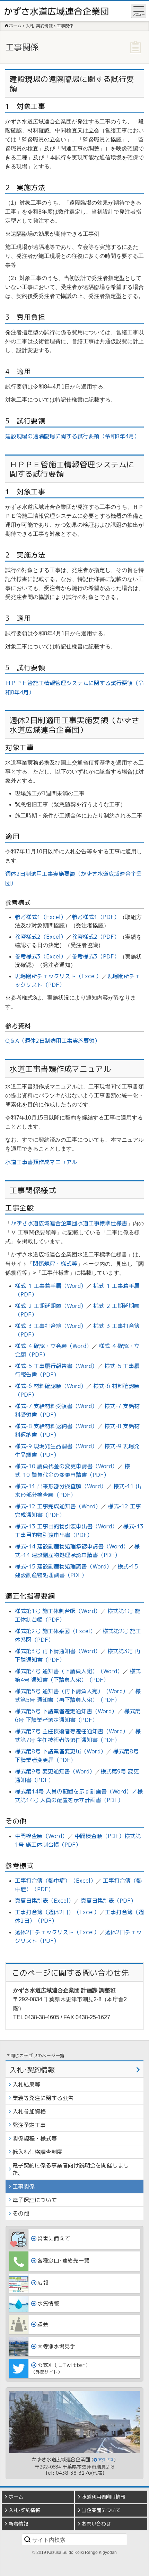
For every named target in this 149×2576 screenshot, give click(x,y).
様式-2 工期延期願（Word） (51, 1306)
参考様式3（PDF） (96, 956)
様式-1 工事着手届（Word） (51, 1286)
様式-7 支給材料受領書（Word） (56, 1406)
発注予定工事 (29, 2125)
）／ (132, 1791)
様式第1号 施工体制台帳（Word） (58, 1611)
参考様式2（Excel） (41, 937)
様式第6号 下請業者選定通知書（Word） (66, 1711)
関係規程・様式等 (55, 1264)
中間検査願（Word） (41, 1836)
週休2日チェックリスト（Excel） (57, 1932)
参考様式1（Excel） (41, 917)
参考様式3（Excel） (41, 956)
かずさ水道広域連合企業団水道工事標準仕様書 (69, 1223)
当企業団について (101, 2510)
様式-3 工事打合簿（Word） (51, 1326)
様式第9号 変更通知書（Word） (55, 1771)
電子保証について (35, 2200)
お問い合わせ (96, 2524)
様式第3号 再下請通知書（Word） (58, 1651)
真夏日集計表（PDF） (108, 1901)
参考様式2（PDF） (96, 937)
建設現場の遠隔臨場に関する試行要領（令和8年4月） (72, 436)
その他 (21, 2213)
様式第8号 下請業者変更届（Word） (60, 1751)
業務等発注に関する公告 (43, 2098)
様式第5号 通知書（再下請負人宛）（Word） (72, 1691)
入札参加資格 (29, 2111)
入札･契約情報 (32, 2070)
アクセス (106, 2460)
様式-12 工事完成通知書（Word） (58, 1506)
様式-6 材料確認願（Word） (51, 1386)
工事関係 (24, 2186)
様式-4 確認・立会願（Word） (53, 1346)
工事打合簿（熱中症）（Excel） (55, 1881)
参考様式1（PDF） (96, 917)
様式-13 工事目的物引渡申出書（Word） (66, 1526)
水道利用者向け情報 (104, 2497)
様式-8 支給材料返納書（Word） (56, 1426)
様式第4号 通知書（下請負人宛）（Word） (69, 1671)
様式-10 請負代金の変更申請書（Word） (66, 1466)
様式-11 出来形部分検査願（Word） (61, 1486)
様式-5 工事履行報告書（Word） (56, 1366)
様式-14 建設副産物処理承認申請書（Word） (72, 1546)
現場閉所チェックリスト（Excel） (58, 976)
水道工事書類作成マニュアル (41, 1162)
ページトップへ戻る (139, 2571)
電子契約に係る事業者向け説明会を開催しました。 (71, 2169)
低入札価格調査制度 (37, 2152)
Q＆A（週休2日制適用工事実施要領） (53, 1041)
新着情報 (18, 2524)
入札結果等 (26, 2085)
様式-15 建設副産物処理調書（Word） (63, 1566)
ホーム (16, 2497)
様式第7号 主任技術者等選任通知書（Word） (72, 1731)
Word (119, 1791)
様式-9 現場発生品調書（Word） (56, 1446)
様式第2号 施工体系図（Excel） (55, 1631)
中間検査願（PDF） (99, 1836)
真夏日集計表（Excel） (44, 1901)
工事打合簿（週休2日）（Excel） (57, 1912)
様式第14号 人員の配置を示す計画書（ (64, 1791)
